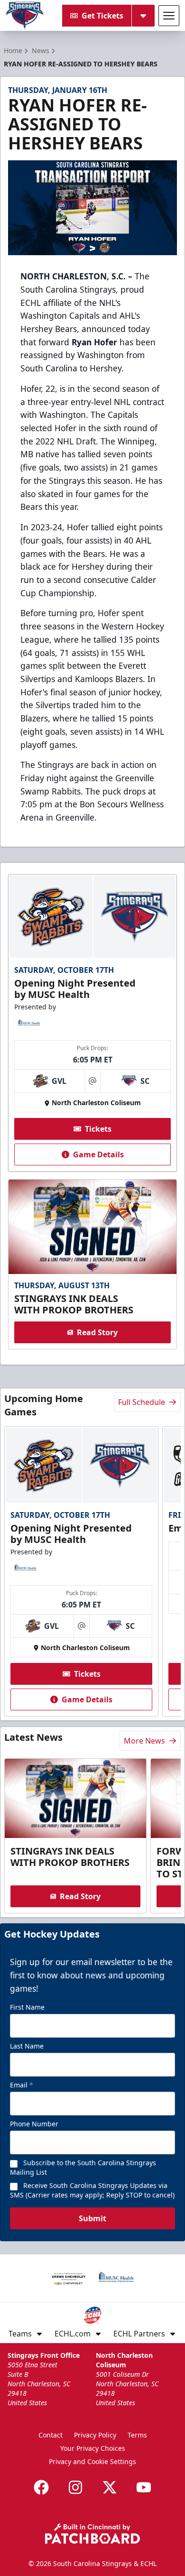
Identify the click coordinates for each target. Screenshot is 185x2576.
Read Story (97, 1332)
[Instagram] (75, 2487)
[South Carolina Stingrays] (25, 16)
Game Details (98, 1154)
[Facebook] (41, 2487)
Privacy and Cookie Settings (92, 2461)
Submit (92, 2218)
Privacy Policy (95, 2435)
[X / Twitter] (110, 2487)
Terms (137, 2435)
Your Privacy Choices (93, 2448)
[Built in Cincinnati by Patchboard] (92, 2534)
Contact (51, 2435)
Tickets (98, 1129)
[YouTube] (144, 2487)
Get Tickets (102, 16)
